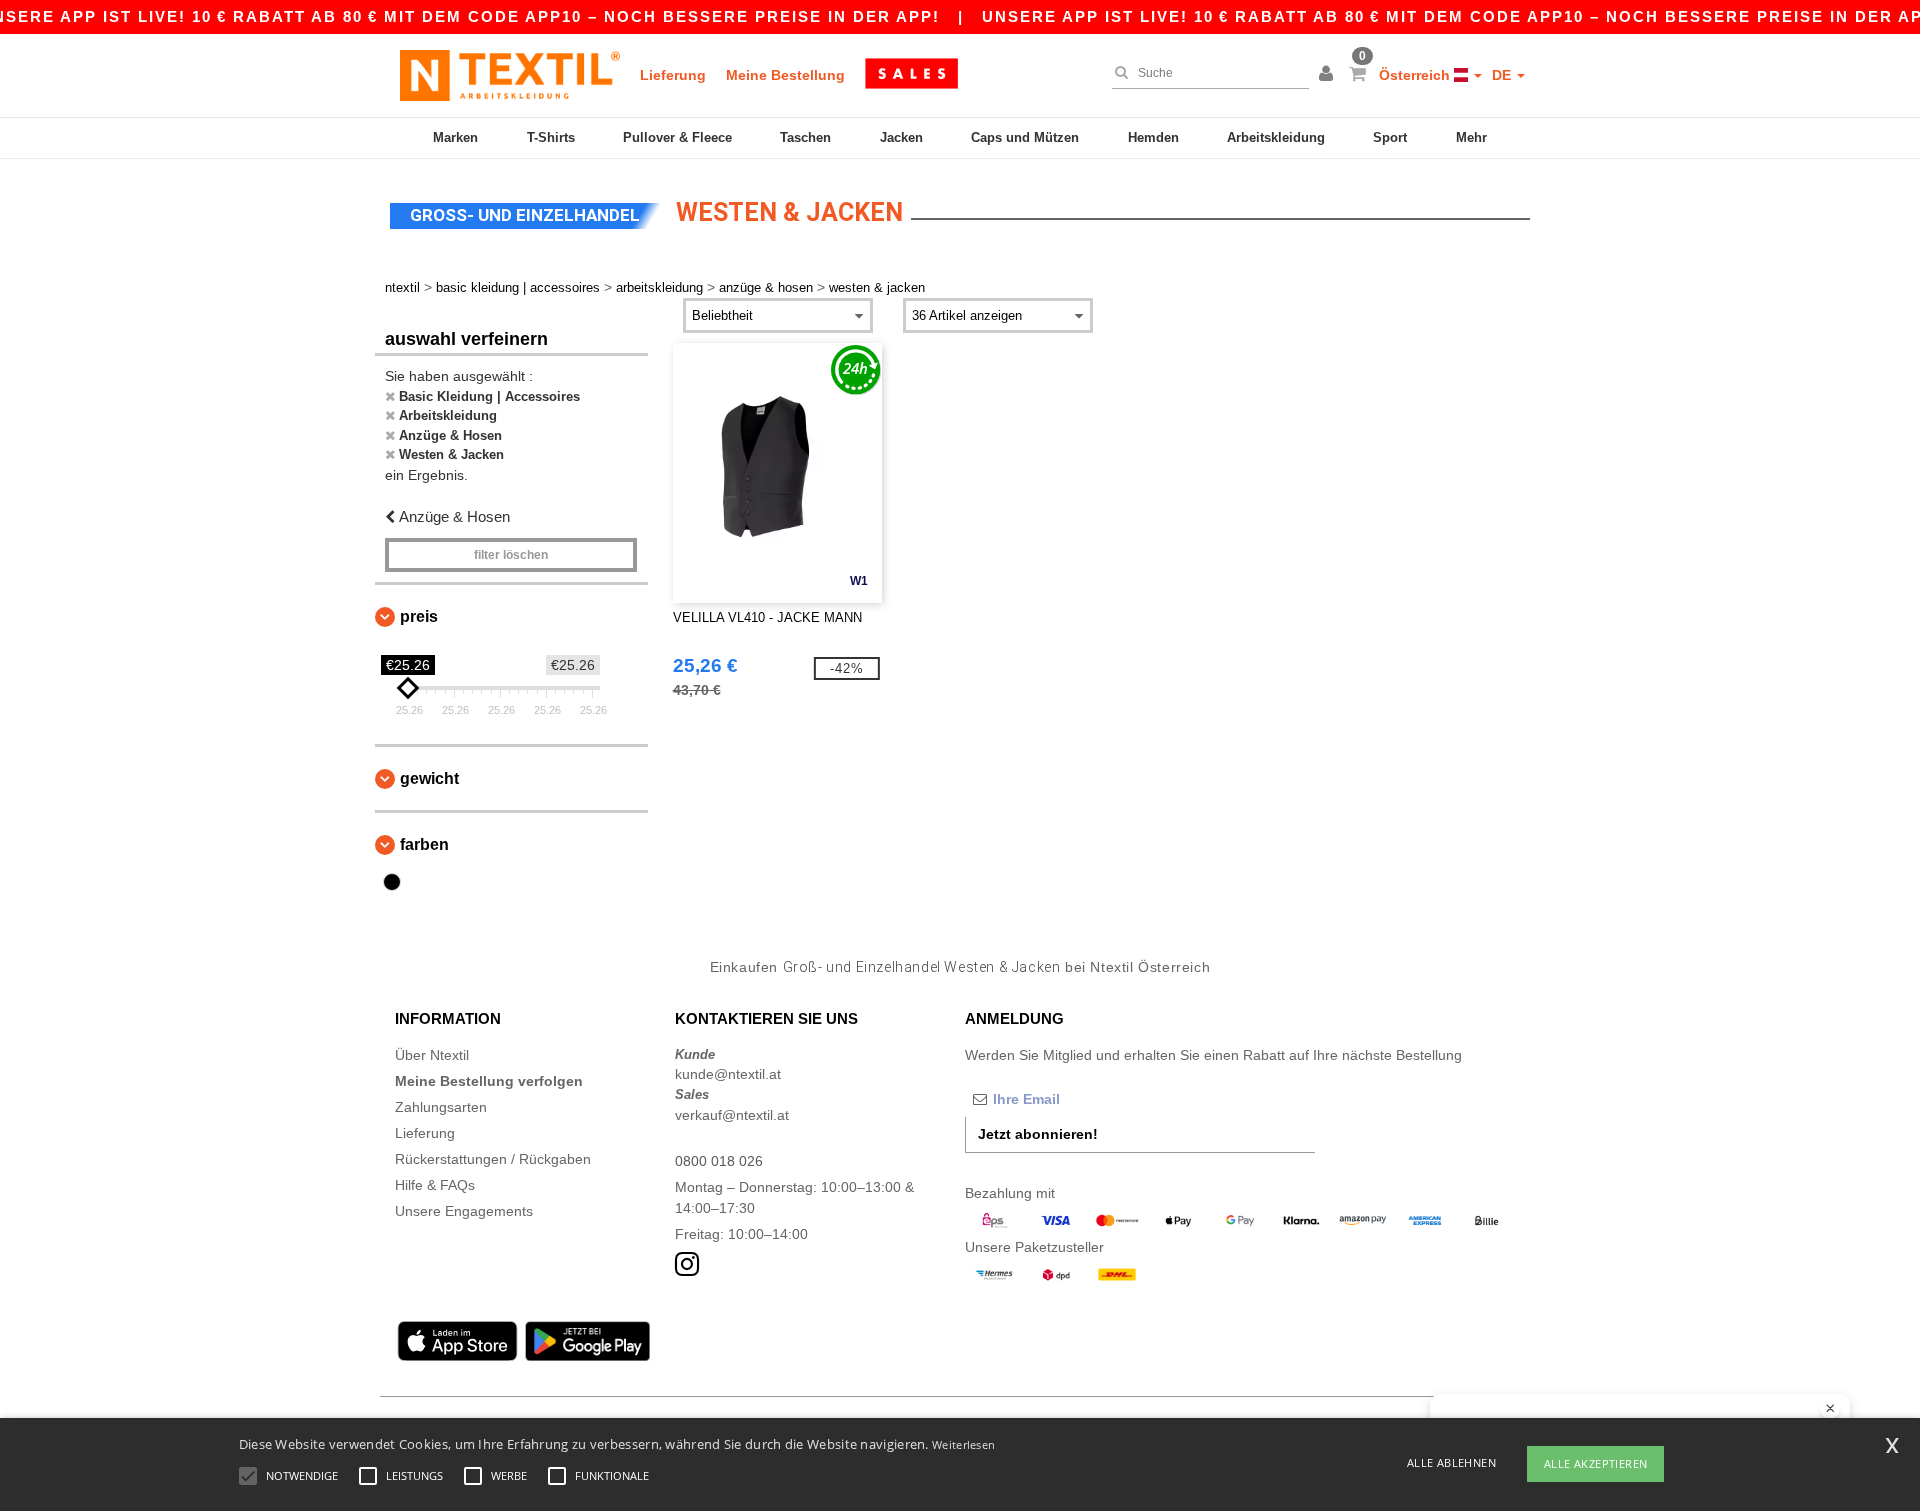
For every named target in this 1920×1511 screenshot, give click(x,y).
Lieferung (673, 75)
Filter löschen (511, 555)
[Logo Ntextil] (510, 75)
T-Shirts (551, 137)
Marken (455, 137)
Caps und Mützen (1025, 137)
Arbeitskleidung (1276, 137)
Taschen (805, 137)
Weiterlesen (963, 1444)
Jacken (901, 137)
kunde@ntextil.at (728, 1074)
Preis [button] (419, 616)
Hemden (1153, 137)
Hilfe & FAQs (435, 1185)
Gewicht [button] (429, 778)
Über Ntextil (432, 1055)
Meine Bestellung (785, 75)
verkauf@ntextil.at (732, 1115)
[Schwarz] (392, 882)
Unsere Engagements (464, 1211)
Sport (1390, 137)
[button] (1329, 75)
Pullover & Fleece (677, 137)
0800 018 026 (719, 1161)
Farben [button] (424, 844)
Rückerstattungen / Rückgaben (493, 1159)
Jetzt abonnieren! (1038, 1134)
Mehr (1471, 137)
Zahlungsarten (441, 1107)
